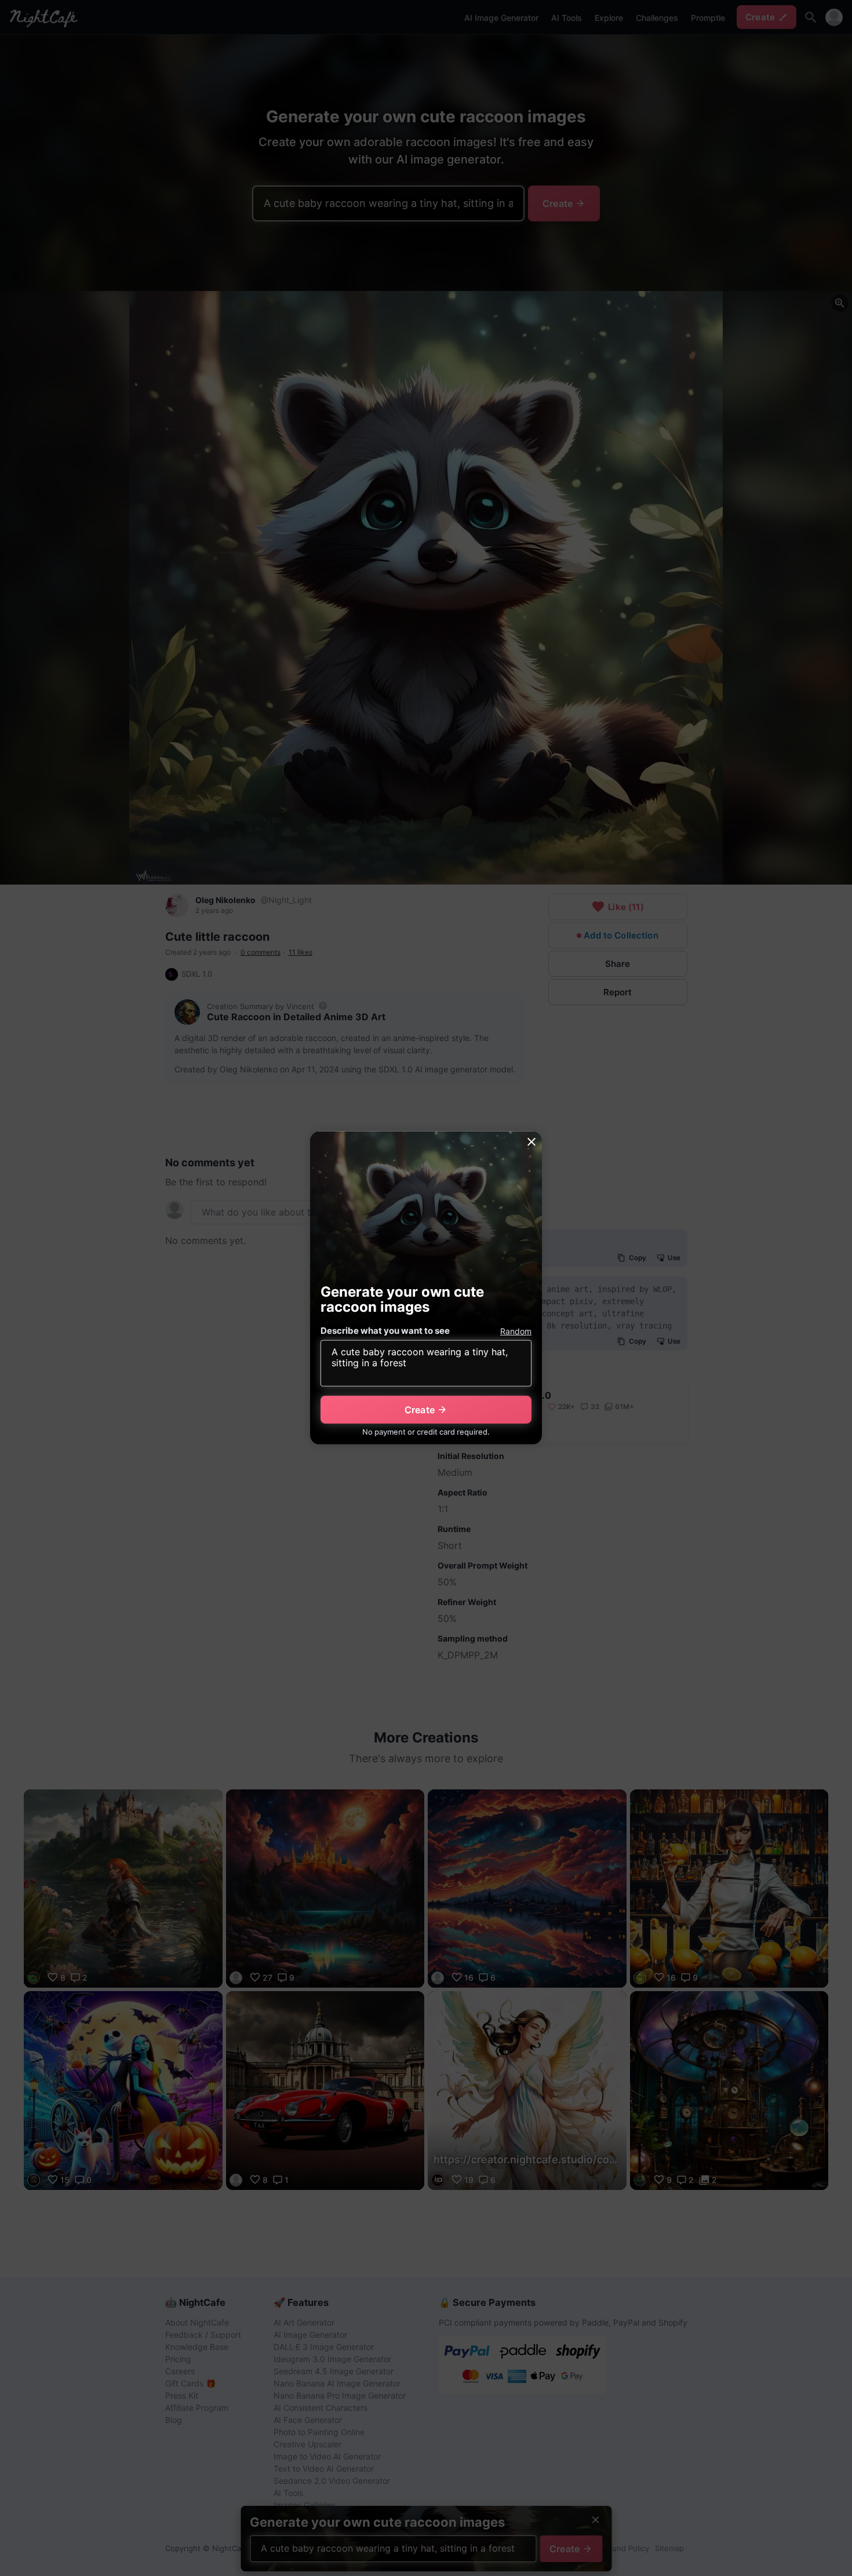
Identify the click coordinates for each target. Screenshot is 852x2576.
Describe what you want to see (385, 1331)
